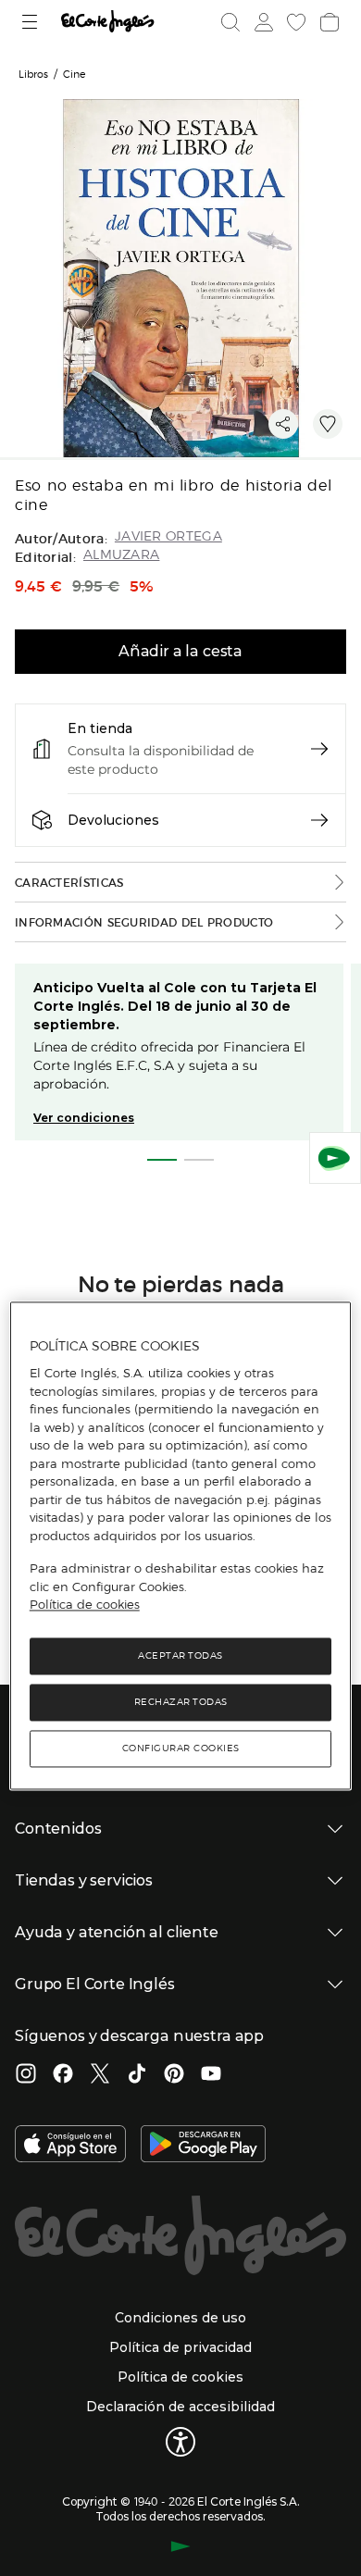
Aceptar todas (180, 1655)
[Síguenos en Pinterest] (174, 2075)
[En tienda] (319, 749)
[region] (181, 1545)
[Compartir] (283, 424)
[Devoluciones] (319, 820)
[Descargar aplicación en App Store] (70, 2146)
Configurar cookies (181, 1748)
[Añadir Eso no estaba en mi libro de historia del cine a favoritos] (328, 424)
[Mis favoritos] (294, 22)
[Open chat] (335, 1158)
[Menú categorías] (32, 22)
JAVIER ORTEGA (168, 536)
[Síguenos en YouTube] (211, 2075)
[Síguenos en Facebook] (63, 2075)
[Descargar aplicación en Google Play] (203, 2146)
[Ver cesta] (328, 22)
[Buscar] (230, 22)
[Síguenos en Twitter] (100, 2075)
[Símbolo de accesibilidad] (180, 2442)
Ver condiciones (84, 1118)
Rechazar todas (181, 1702)
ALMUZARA (121, 555)
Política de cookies (85, 1605)
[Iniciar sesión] (262, 22)
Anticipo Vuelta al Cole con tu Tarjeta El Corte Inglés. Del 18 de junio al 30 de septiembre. (175, 1006)
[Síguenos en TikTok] (137, 2075)
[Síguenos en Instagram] (26, 2075)
